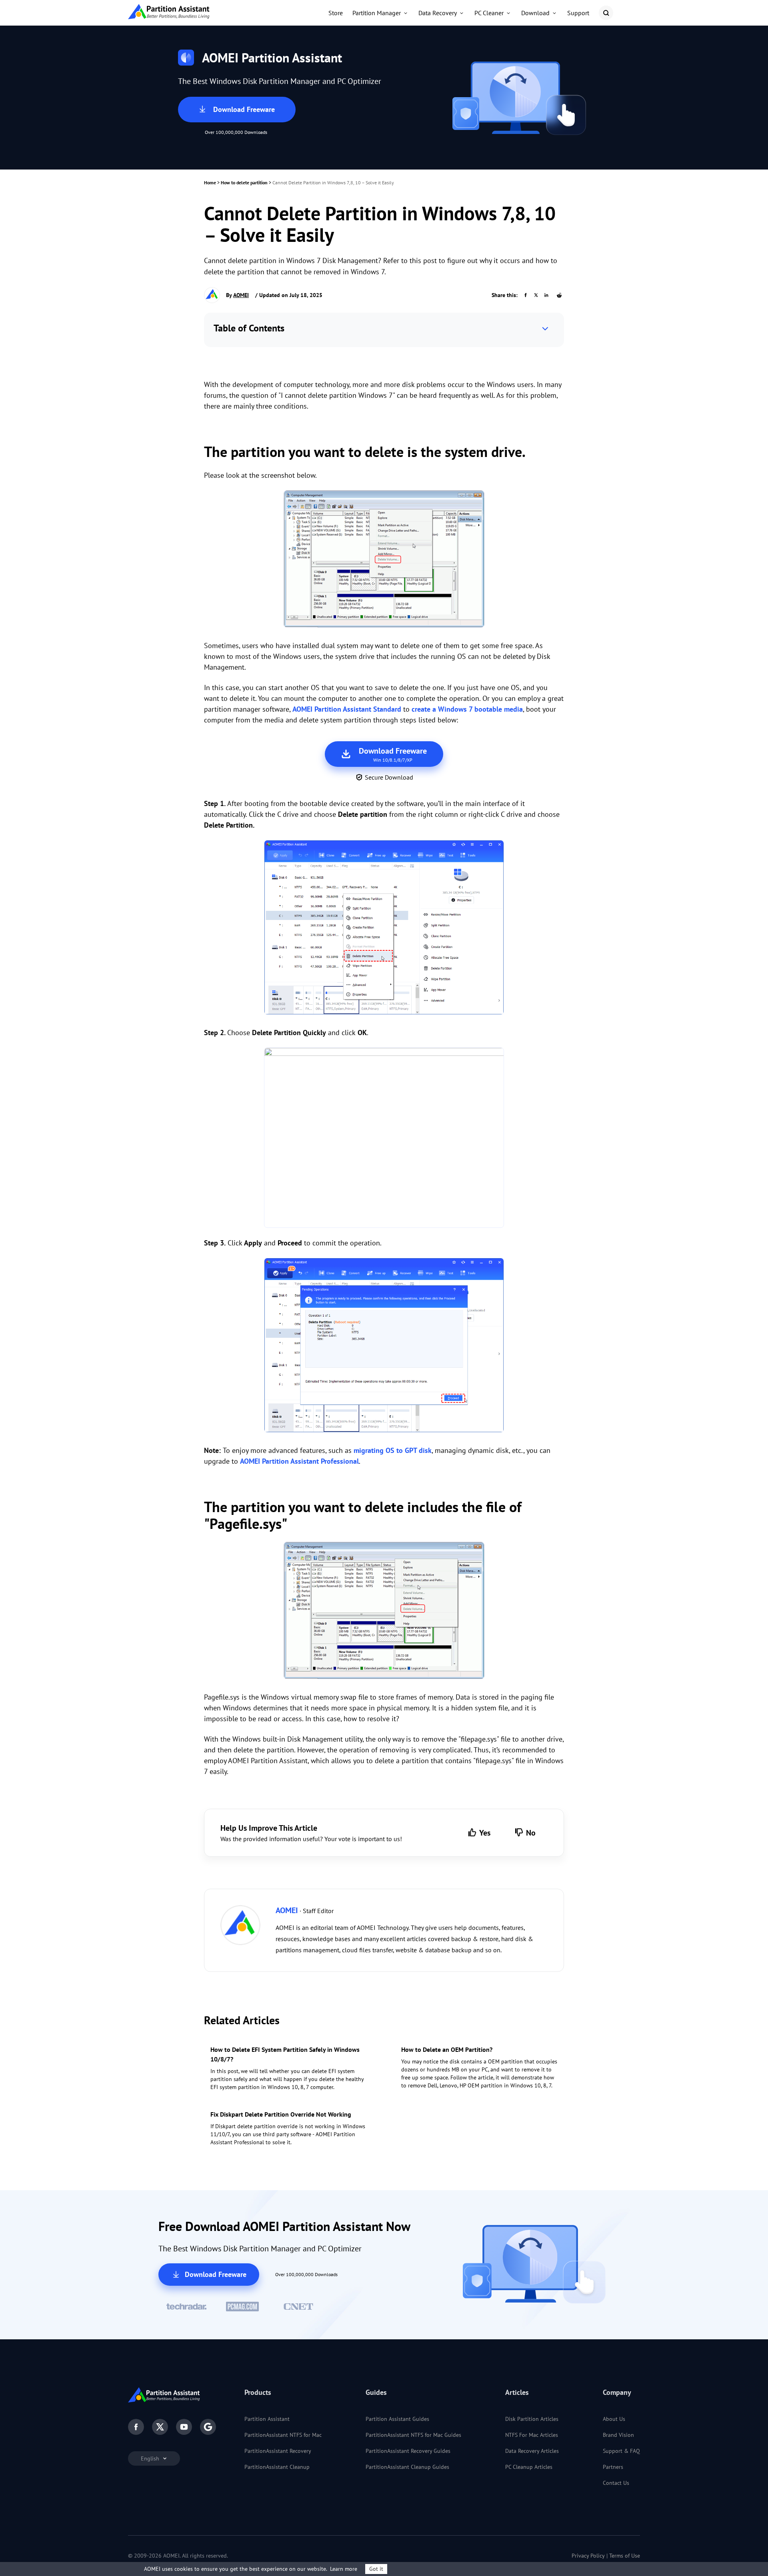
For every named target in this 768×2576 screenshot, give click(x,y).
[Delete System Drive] (384, 929)
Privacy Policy (588, 2556)
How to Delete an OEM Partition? (447, 2049)
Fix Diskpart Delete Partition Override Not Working (281, 2114)
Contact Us (616, 2483)
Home (210, 183)
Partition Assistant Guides (397, 2419)
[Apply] (384, 1347)
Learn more (344, 2569)
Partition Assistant (267, 2419)
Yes (485, 1833)
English (151, 2458)
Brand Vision (618, 2435)
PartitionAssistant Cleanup (277, 2467)
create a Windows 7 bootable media (467, 709)
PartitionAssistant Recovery (278, 2451)
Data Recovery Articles (532, 2451)
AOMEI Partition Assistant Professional (299, 1461)
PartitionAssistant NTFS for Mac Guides (413, 2435)
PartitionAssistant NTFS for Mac (283, 2435)
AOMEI (241, 295)
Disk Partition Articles (532, 2419)
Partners (613, 2467)
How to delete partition (244, 183)
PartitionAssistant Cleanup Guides (407, 2467)
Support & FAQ (621, 2451)
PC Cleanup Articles (529, 2467)
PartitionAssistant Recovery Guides (408, 2451)
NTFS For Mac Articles (532, 2435)
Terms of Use (625, 2556)
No (531, 1833)
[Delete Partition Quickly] (384, 1138)
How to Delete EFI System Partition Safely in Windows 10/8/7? (285, 2054)
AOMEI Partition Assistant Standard (347, 709)
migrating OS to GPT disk (393, 1450)
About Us (614, 2419)
